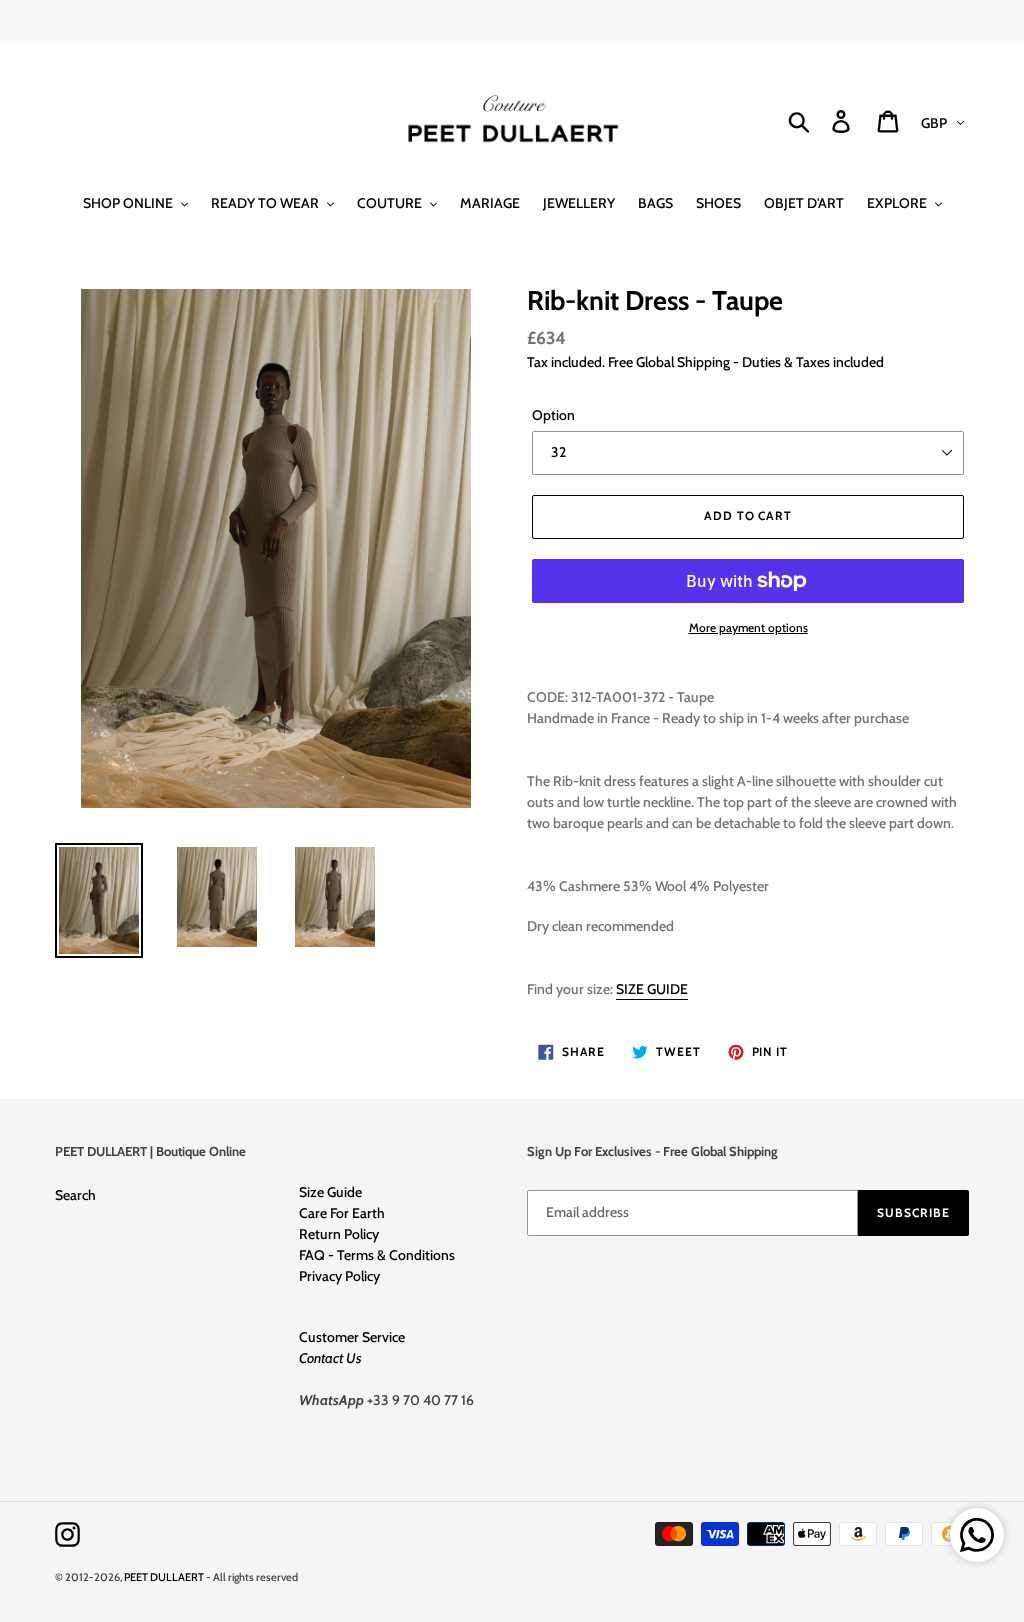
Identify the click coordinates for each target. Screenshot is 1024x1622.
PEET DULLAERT (164, 1577)
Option (553, 415)
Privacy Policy (339, 1276)
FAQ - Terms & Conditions (377, 1255)
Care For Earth (342, 1213)
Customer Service (352, 1337)
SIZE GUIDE (652, 989)
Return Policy (339, 1234)
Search (75, 1195)
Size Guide (330, 1192)
